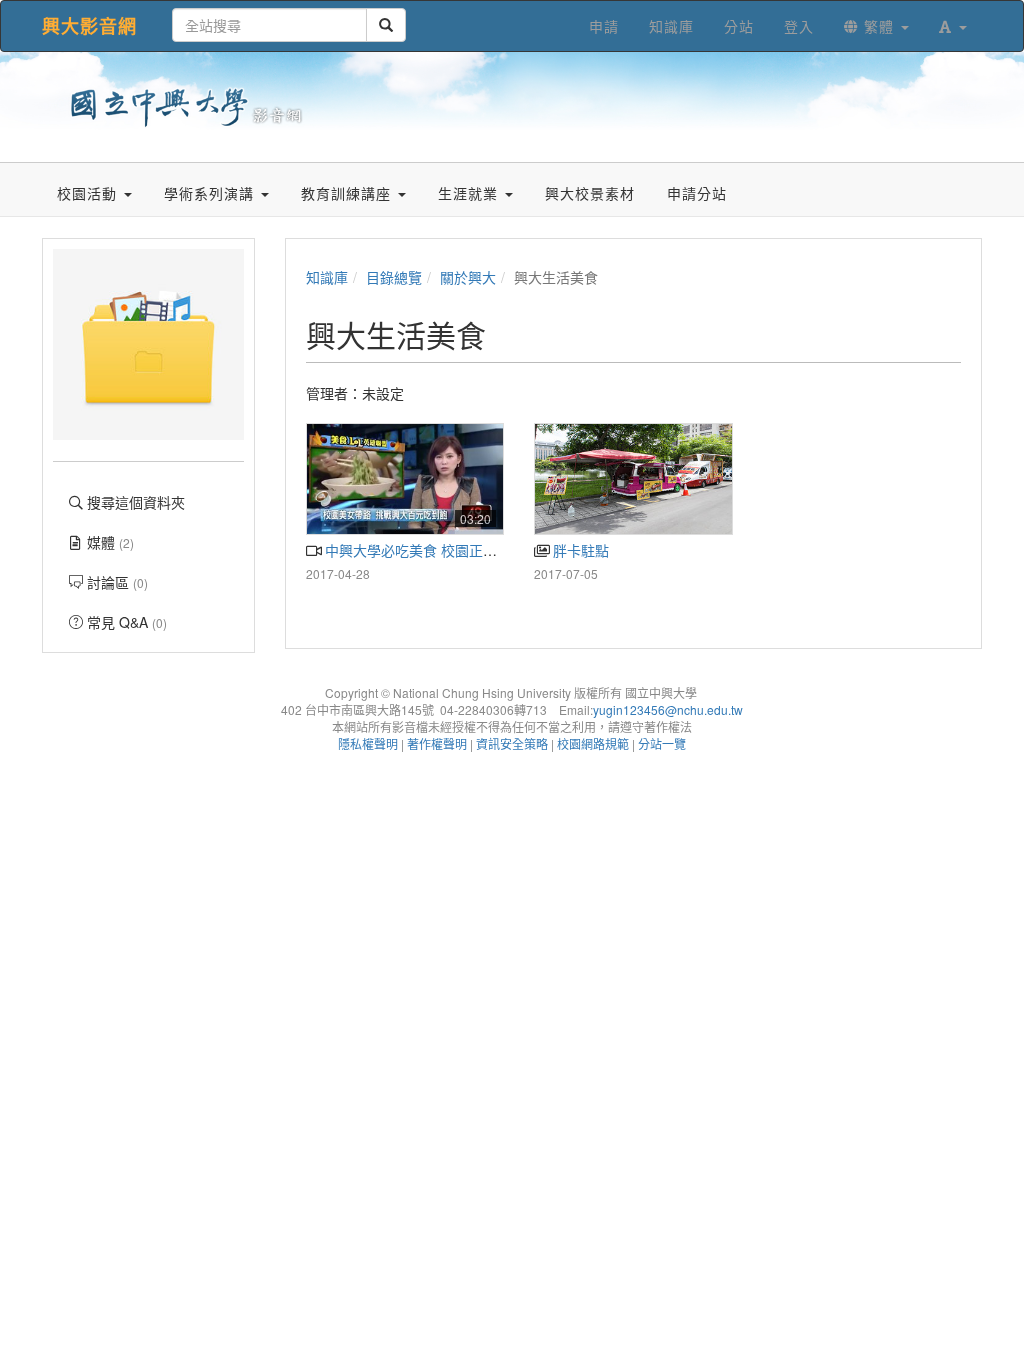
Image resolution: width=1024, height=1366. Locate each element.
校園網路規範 (593, 743)
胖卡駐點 (579, 550)
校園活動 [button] (89, 193)
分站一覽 (662, 743)
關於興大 (468, 277)
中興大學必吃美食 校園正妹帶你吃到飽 (444, 550)
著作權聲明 (437, 743)
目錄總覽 (394, 277)
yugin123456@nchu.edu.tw (668, 709)
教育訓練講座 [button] (348, 193)
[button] (953, 26)
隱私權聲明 (368, 743)
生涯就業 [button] (470, 193)
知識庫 (327, 277)
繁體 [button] (879, 26)
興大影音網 (89, 26)
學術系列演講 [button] (211, 193)
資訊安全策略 (512, 743)
